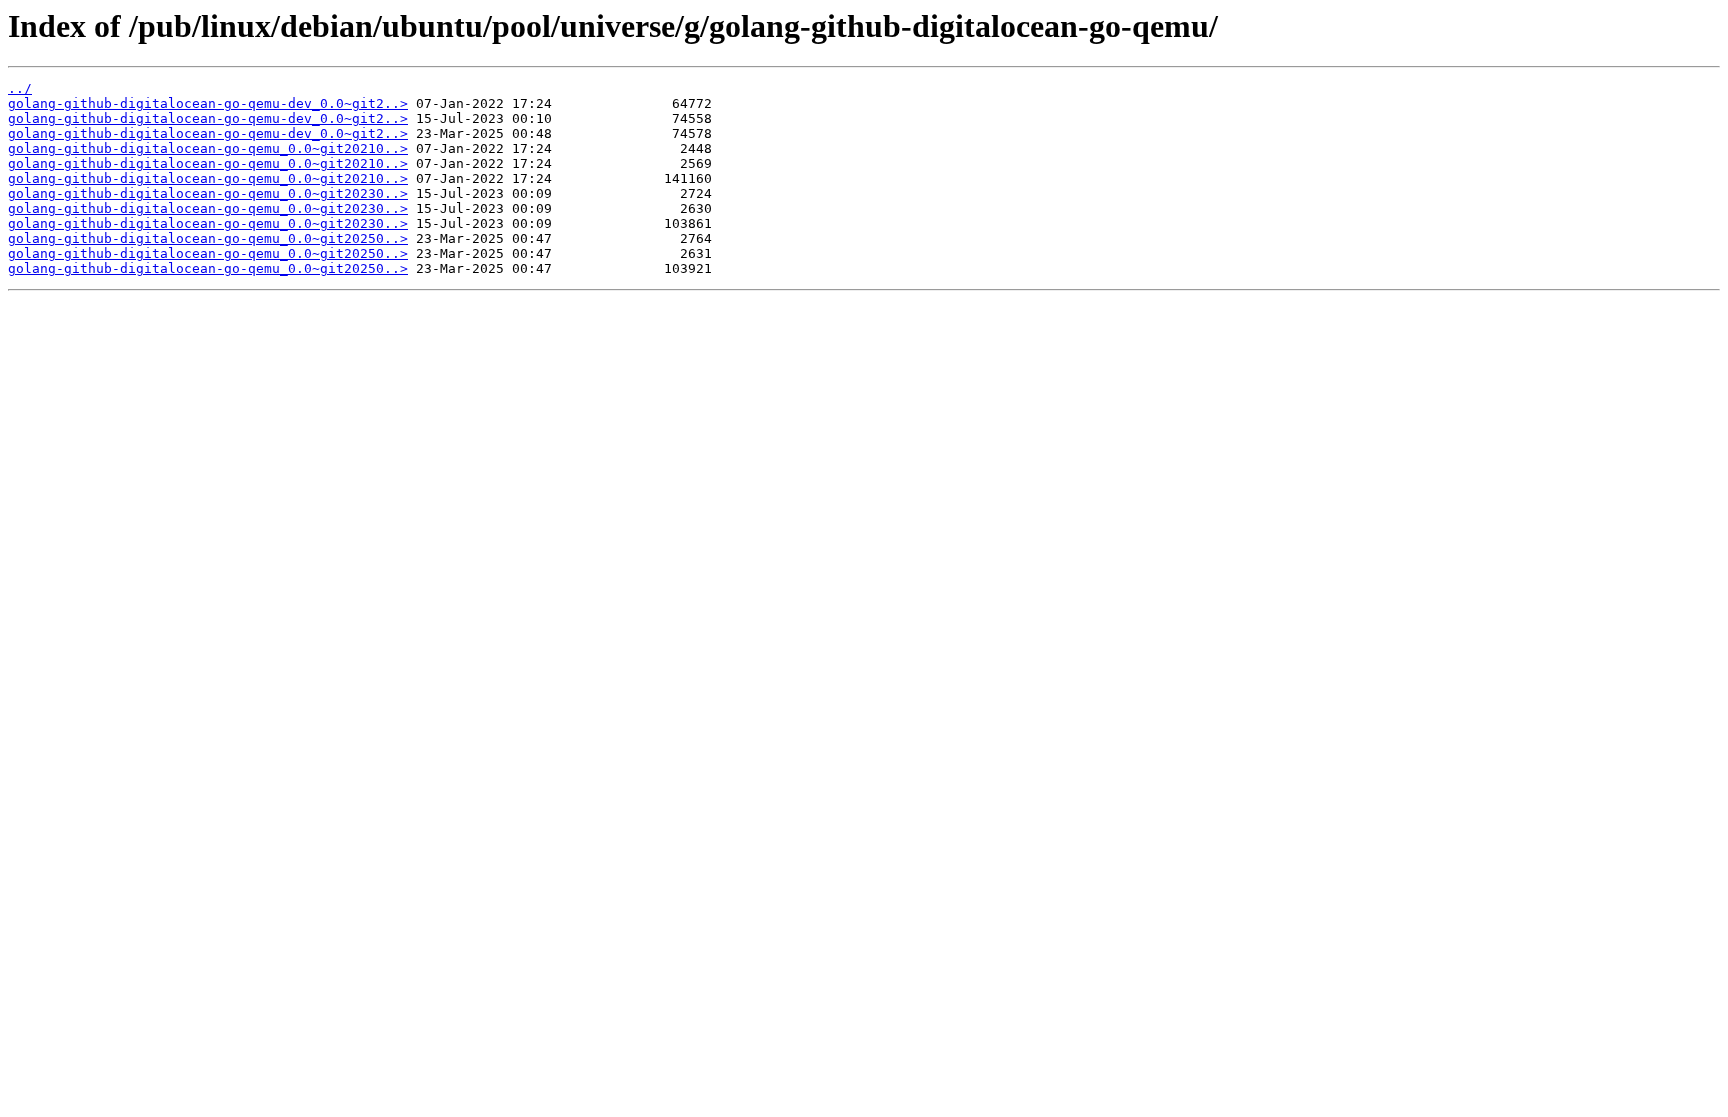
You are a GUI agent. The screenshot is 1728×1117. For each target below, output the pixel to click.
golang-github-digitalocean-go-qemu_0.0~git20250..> (208, 238)
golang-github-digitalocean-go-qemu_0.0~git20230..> (208, 193)
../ (20, 88)
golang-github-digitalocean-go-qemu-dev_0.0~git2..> (208, 103)
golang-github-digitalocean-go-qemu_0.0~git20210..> (208, 148)
